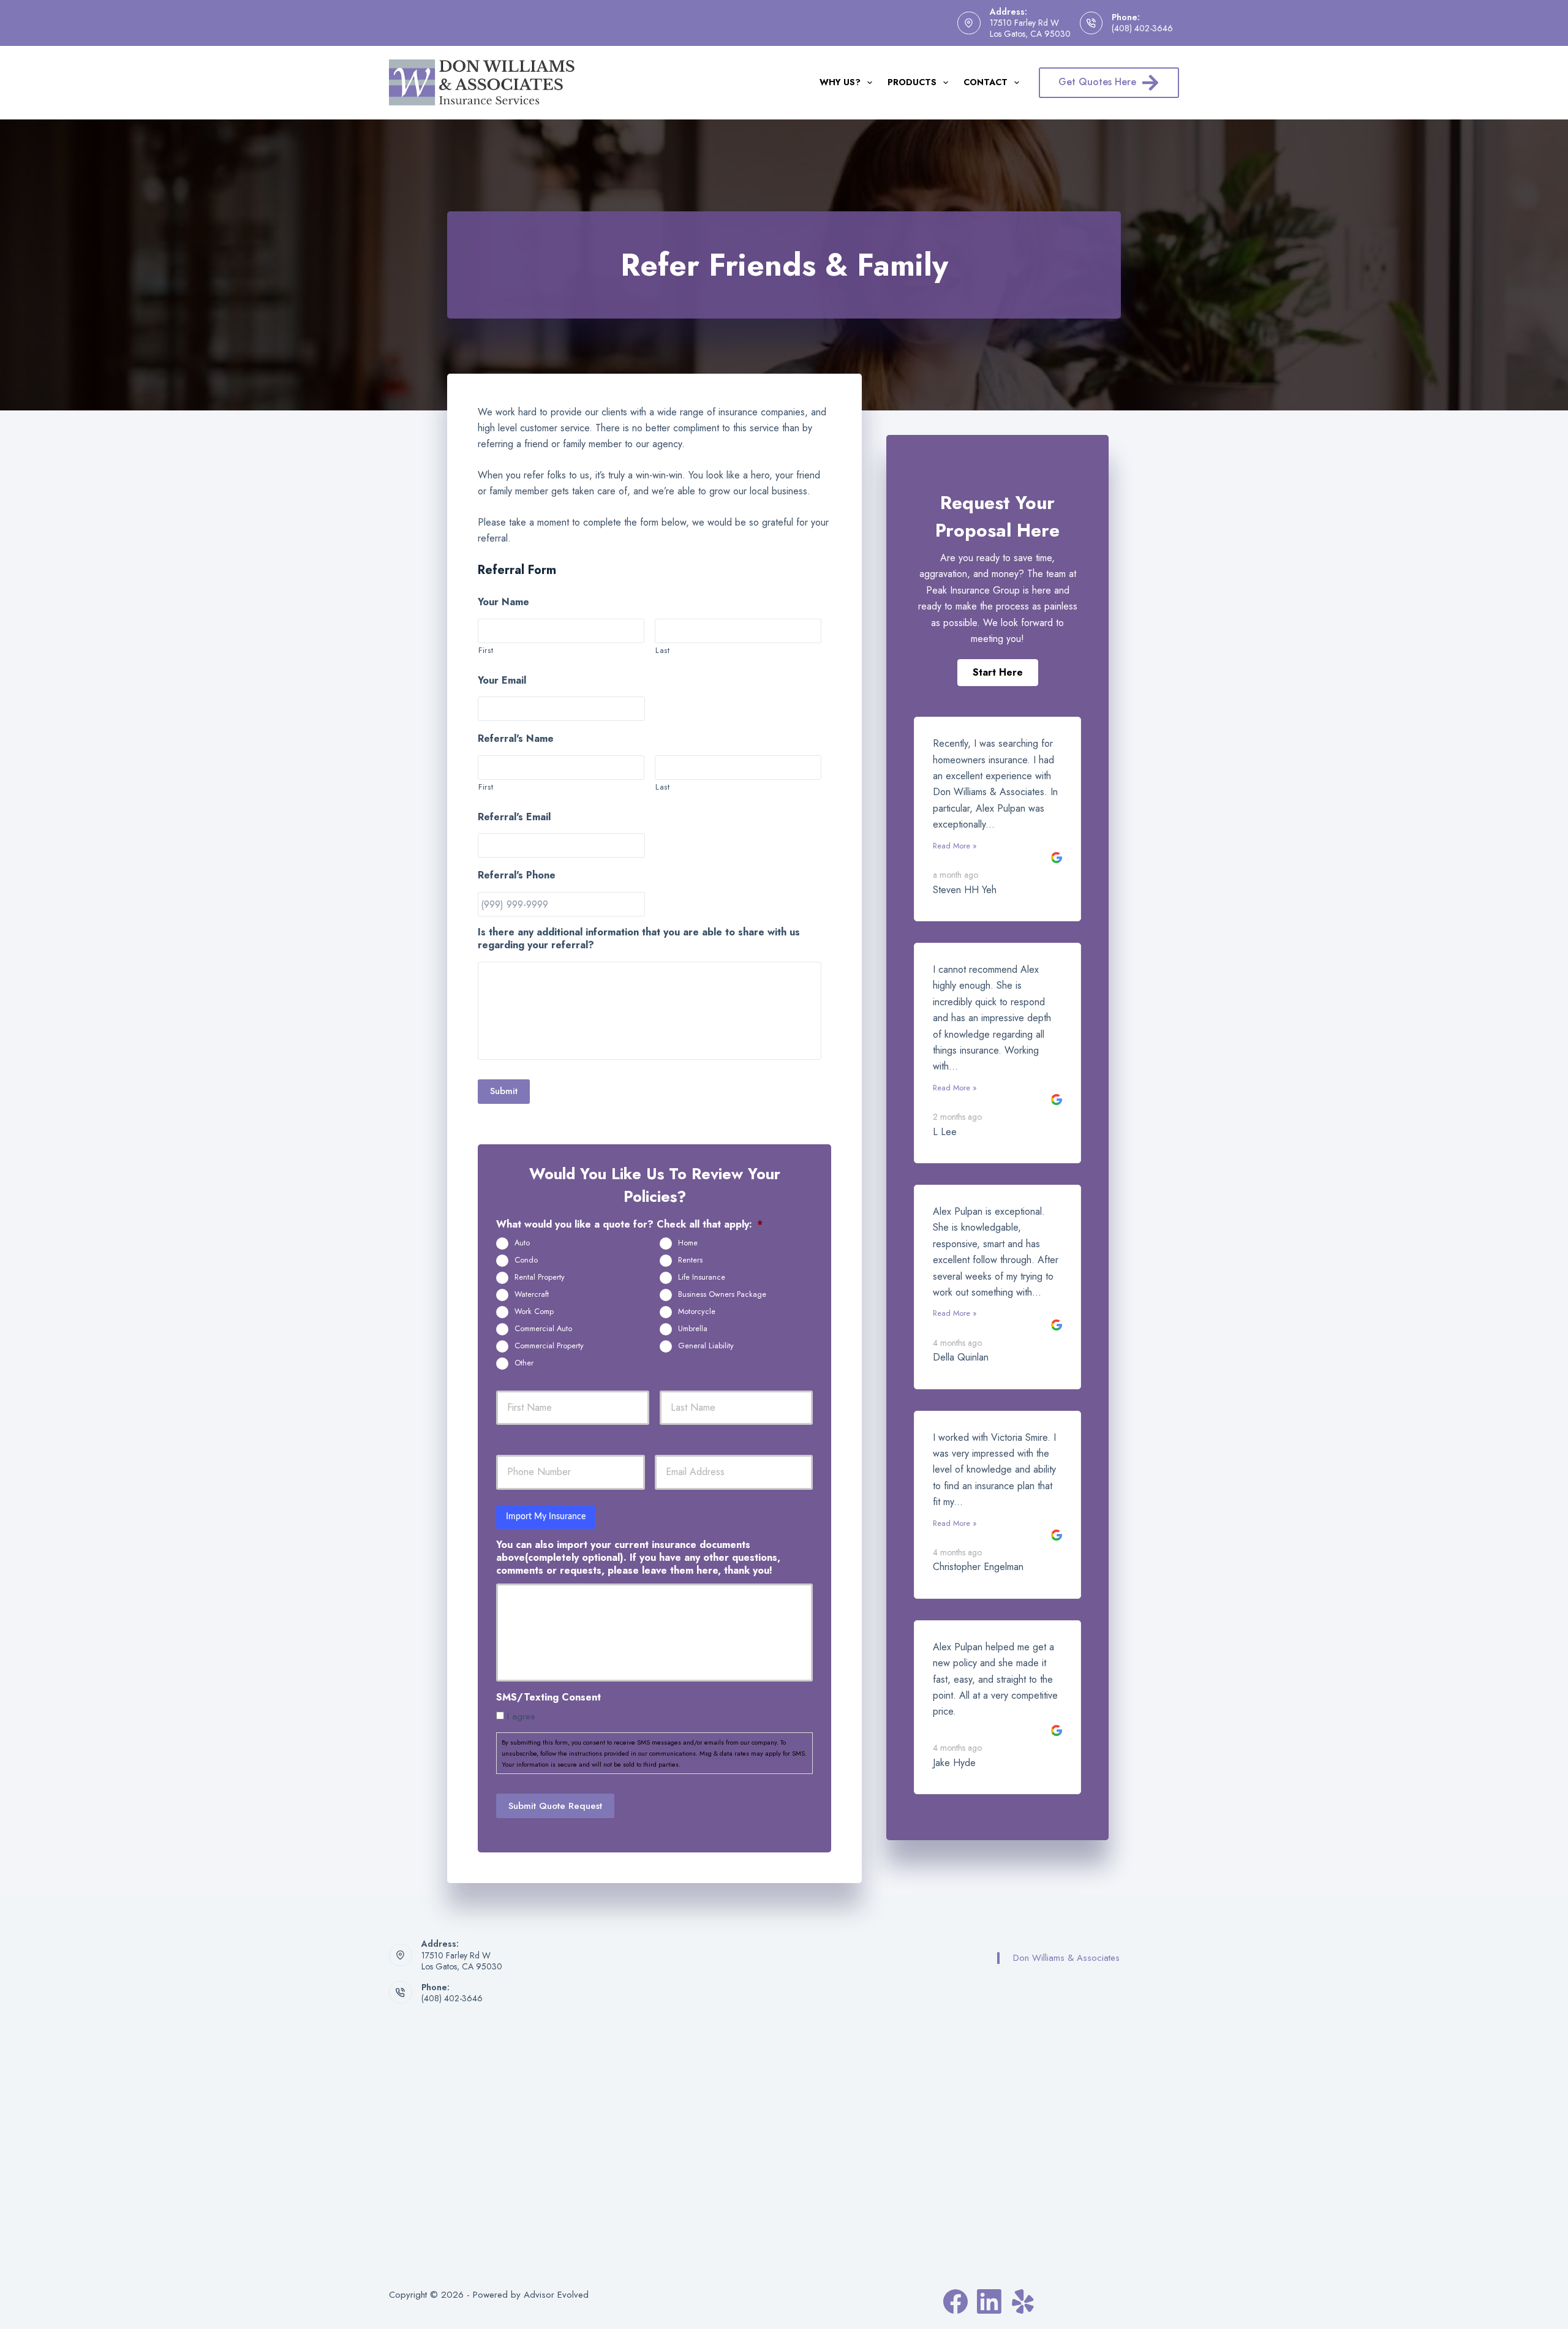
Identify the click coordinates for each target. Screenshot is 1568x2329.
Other (524, 1363)
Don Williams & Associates (1066, 1958)
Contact (986, 82)
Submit (504, 1091)
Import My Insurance (546, 1517)
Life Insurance (702, 1277)
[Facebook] (956, 2301)
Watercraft (532, 1294)
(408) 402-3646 (1142, 28)
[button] (998, 673)
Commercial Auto (543, 1329)
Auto (522, 1243)
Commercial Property (549, 1346)
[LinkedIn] (989, 2301)
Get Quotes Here (1097, 82)
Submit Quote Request (555, 1806)
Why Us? (840, 82)
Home (688, 1243)
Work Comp (534, 1312)
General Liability (706, 1346)
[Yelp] (1023, 2301)
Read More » (955, 846)
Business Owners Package (722, 1294)
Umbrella (693, 1329)
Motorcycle (697, 1312)
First (486, 650)
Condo (526, 1260)
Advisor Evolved (556, 2295)
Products (912, 82)
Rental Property (540, 1277)
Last (663, 650)
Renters (690, 1260)
